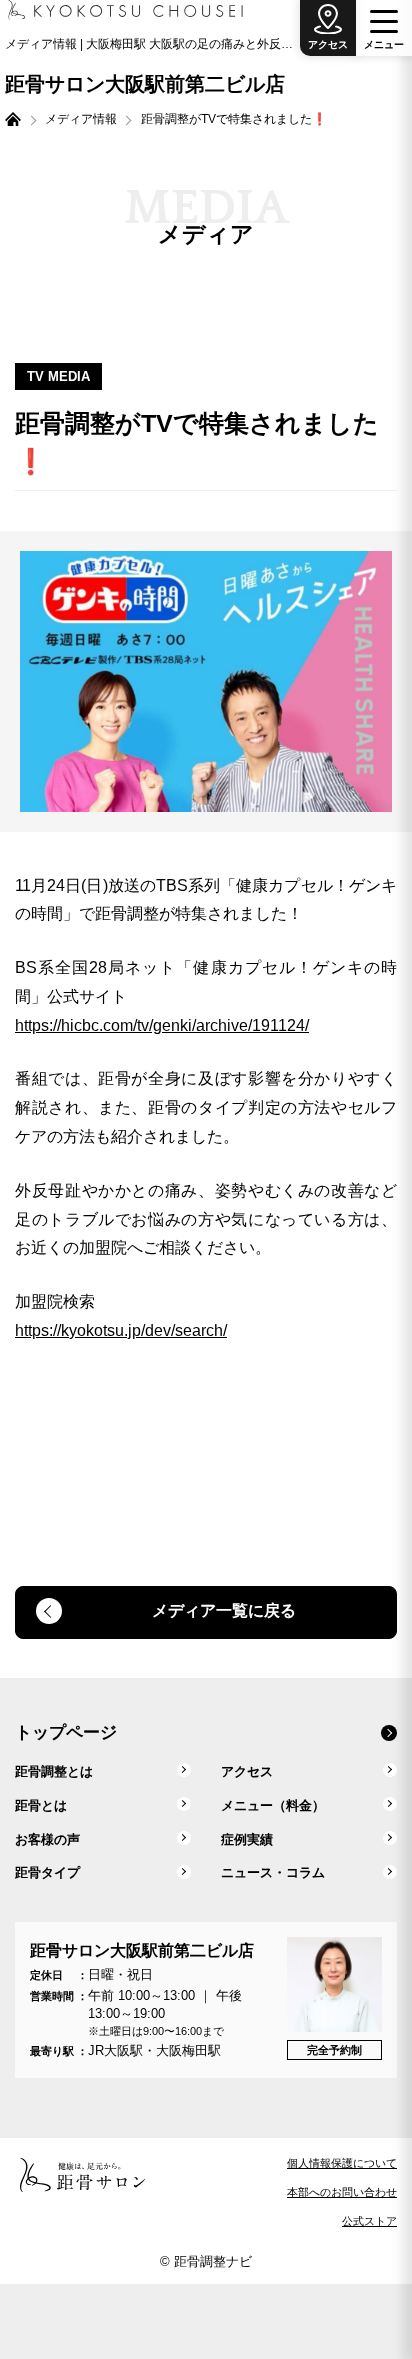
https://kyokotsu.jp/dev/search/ (121, 1330)
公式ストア (369, 2221)
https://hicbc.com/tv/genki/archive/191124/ (162, 1025)
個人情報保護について (342, 2163)
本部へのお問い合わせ (342, 2192)
